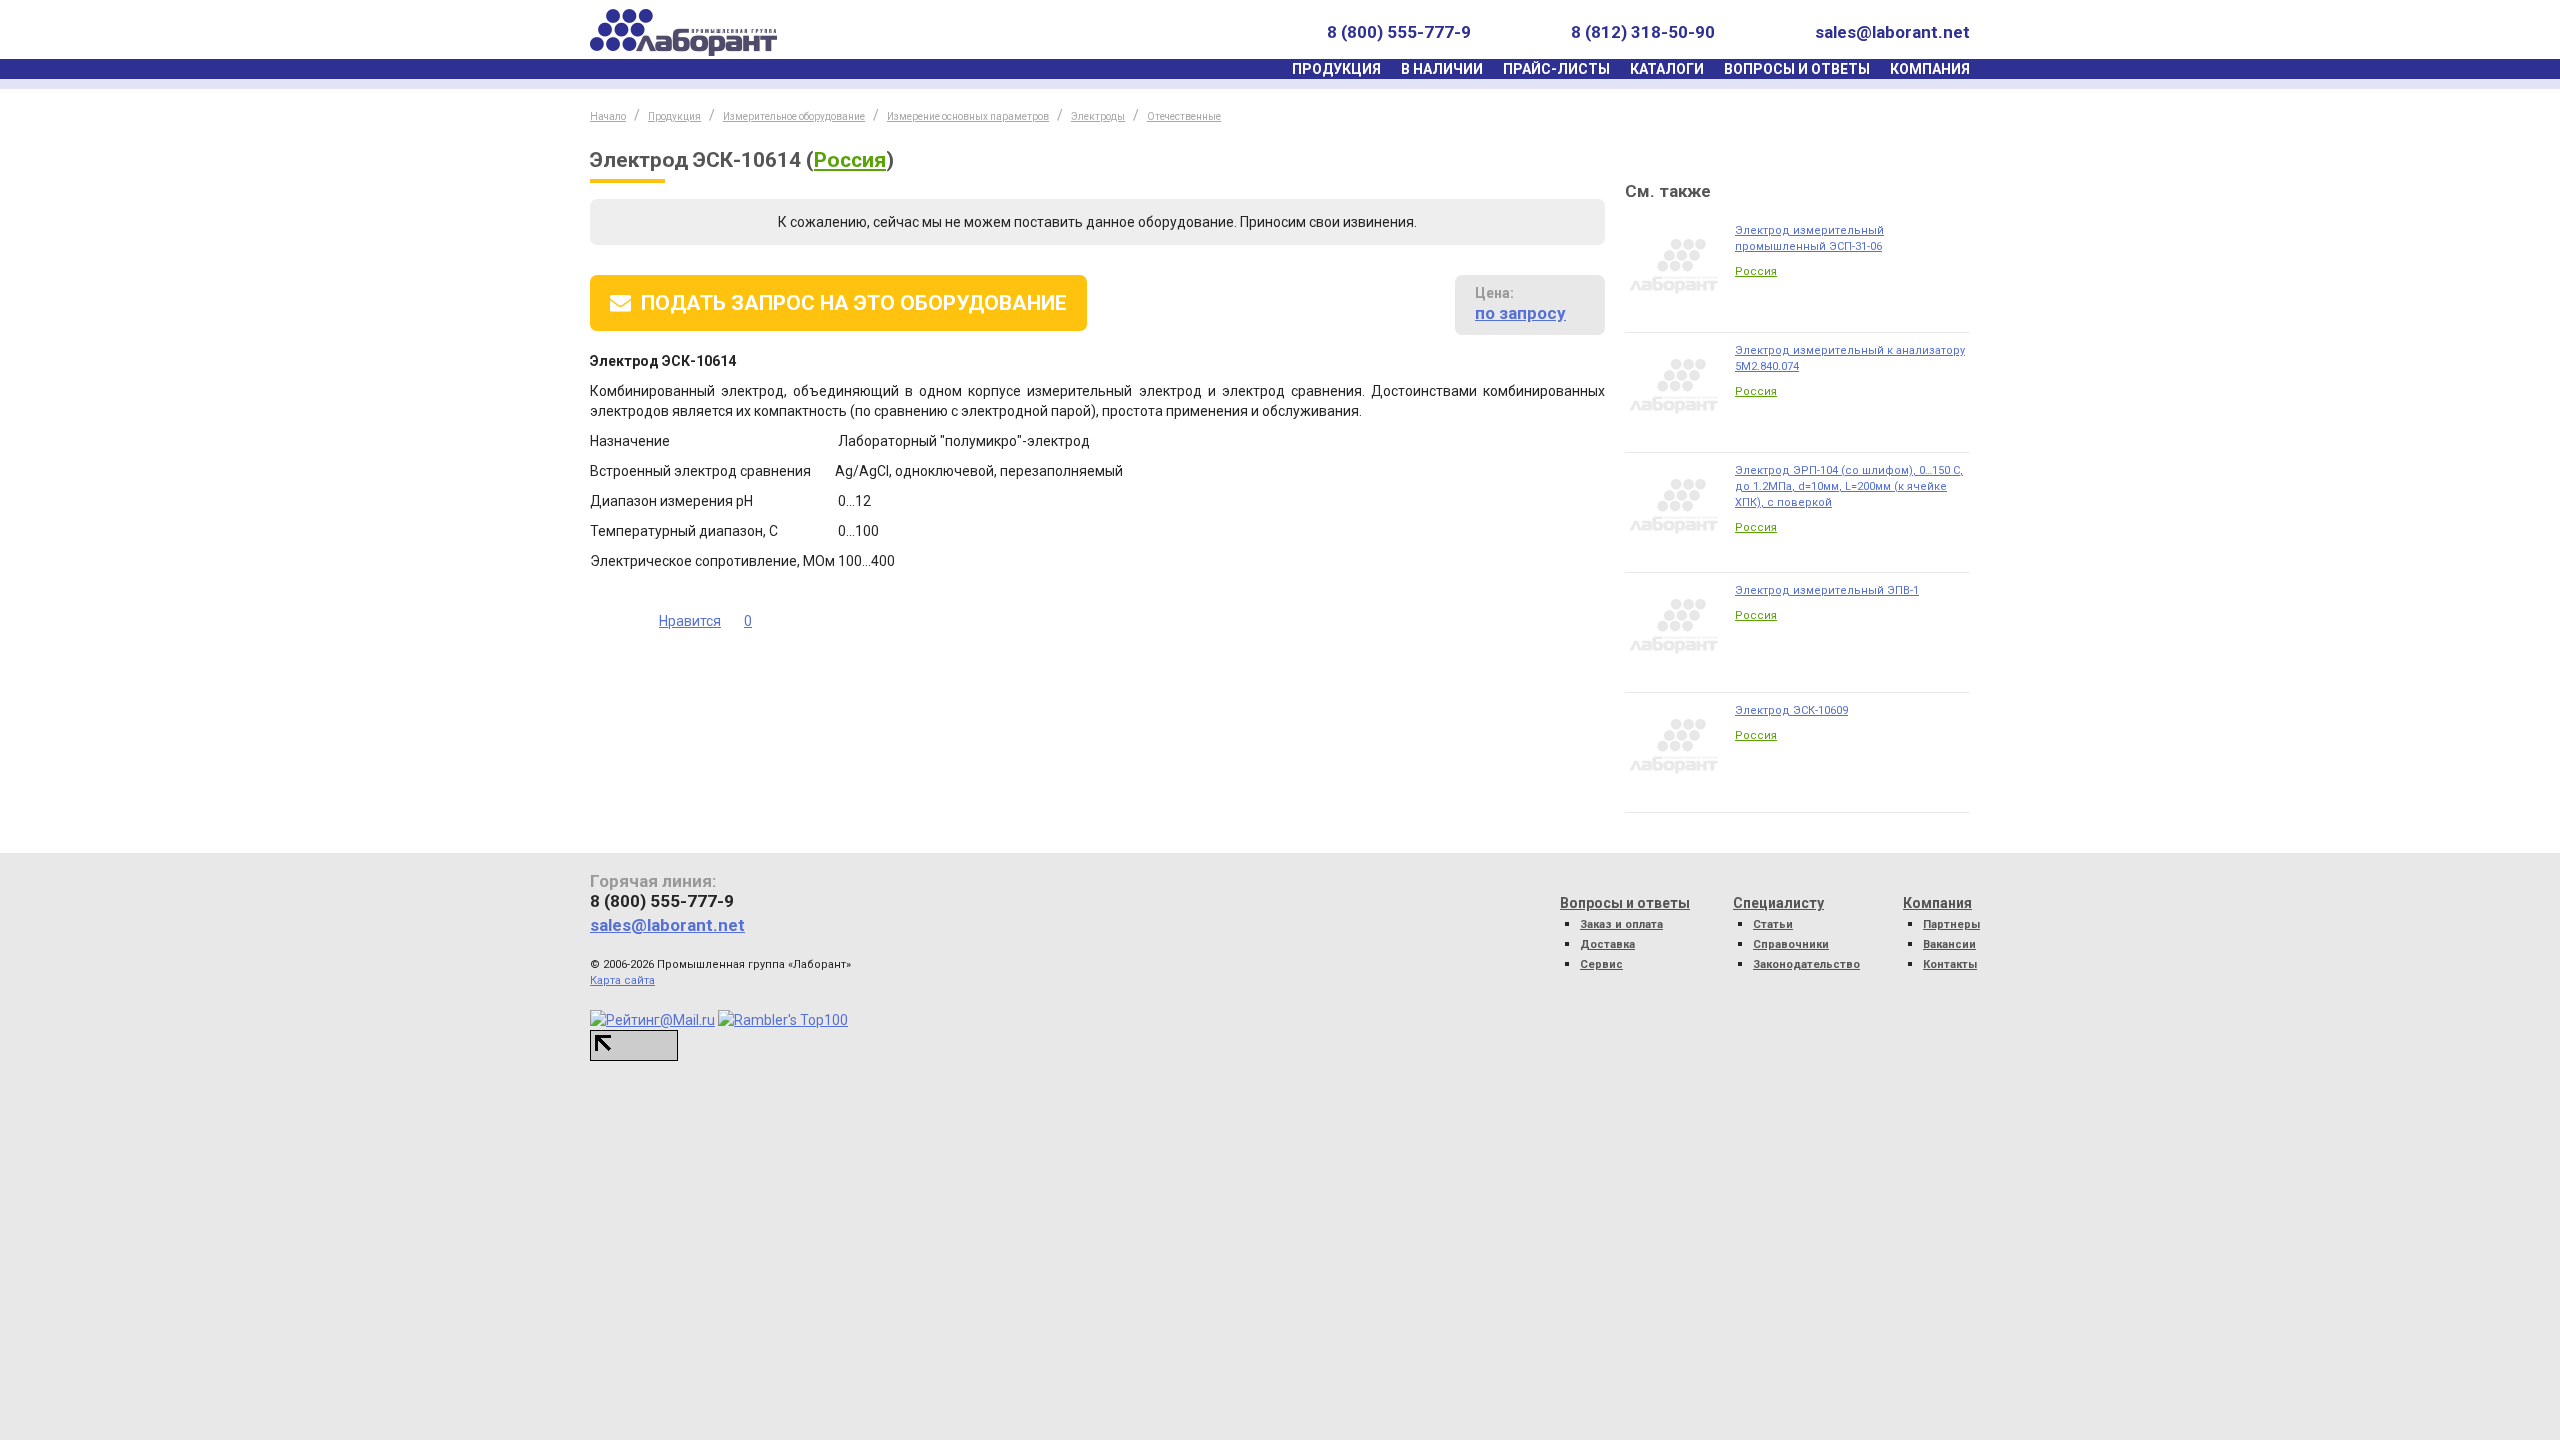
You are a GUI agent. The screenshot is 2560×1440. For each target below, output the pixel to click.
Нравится (690, 621)
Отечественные (1184, 116)
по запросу (1520, 313)
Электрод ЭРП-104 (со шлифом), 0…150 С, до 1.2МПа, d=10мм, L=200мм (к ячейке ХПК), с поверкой (1849, 486)
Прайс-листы (1556, 69)
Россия (850, 160)
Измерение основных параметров (968, 116)
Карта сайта (622, 980)
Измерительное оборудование (794, 116)
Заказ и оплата (1621, 924)
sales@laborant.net (1892, 32)
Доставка (1607, 944)
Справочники (1791, 944)
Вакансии (1949, 944)
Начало (608, 116)
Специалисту (1778, 903)
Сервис (1601, 964)
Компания (1930, 69)
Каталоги (1667, 69)
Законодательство (1806, 964)
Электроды (1098, 116)
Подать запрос (854, 303)
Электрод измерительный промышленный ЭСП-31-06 (1809, 238)
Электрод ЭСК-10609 (1791, 710)
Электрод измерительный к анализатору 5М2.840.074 (1850, 358)
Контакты (1950, 964)
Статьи (1773, 924)
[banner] (683, 32)
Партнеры (1951, 924)
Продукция (1336, 69)
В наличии (1442, 69)
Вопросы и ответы (1797, 69)
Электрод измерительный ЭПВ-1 (1827, 590)
